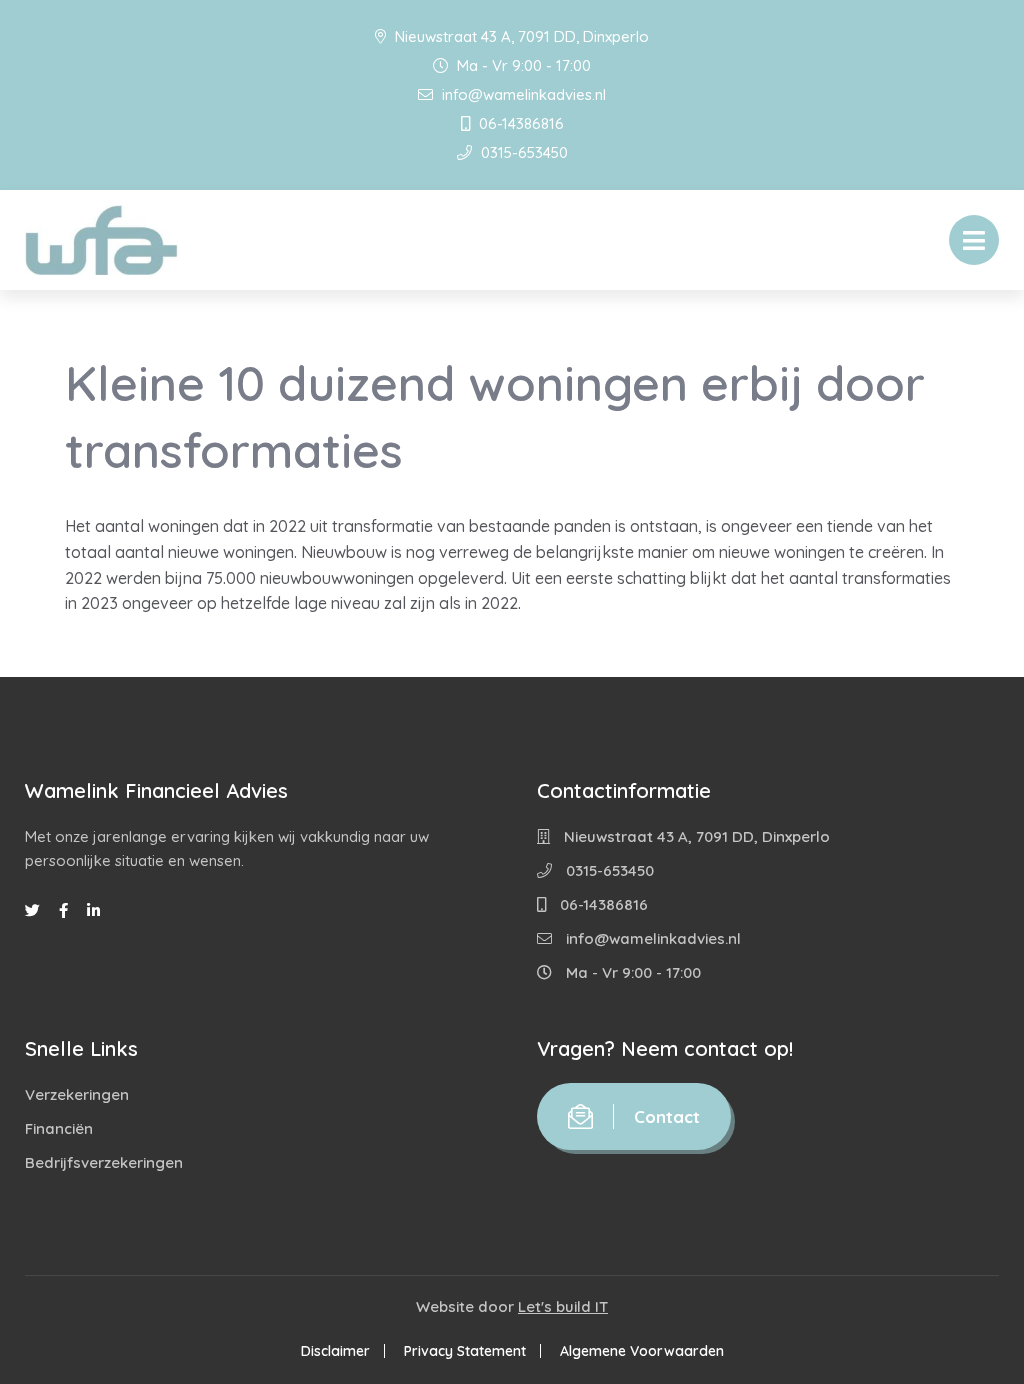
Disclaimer (335, 1351)
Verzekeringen (77, 1094)
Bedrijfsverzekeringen (104, 1162)
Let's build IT (563, 1306)
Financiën (59, 1128)
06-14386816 (519, 123)
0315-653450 (522, 152)
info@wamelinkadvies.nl (522, 94)
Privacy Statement (465, 1351)
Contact (667, 1116)
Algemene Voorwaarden (642, 1351)
